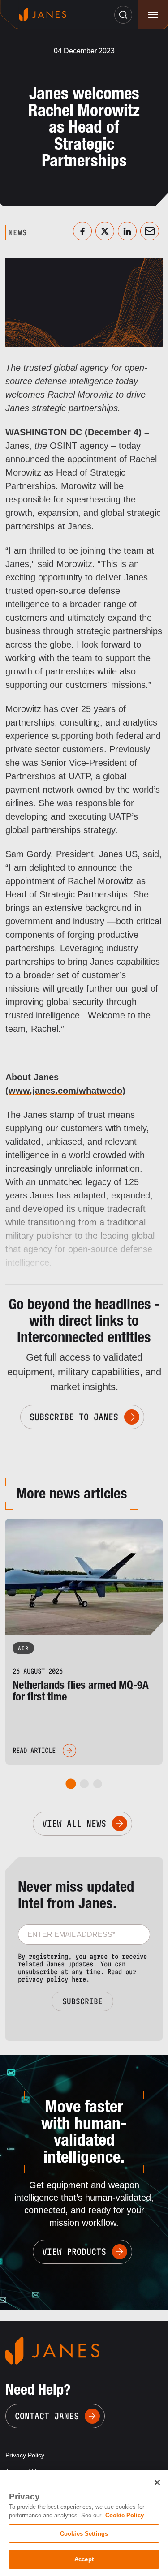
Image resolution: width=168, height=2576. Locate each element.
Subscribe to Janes (74, 1417)
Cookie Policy (125, 2515)
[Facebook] (82, 231)
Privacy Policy (25, 2455)
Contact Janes (47, 2416)
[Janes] (43, 15)
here (79, 1979)
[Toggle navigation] (153, 15)
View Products (74, 2252)
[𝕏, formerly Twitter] (105, 231)
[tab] (71, 1784)
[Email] (150, 231)
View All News (74, 1824)
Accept (84, 2559)
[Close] (157, 2482)
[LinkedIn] (127, 231)
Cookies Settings (84, 2534)
